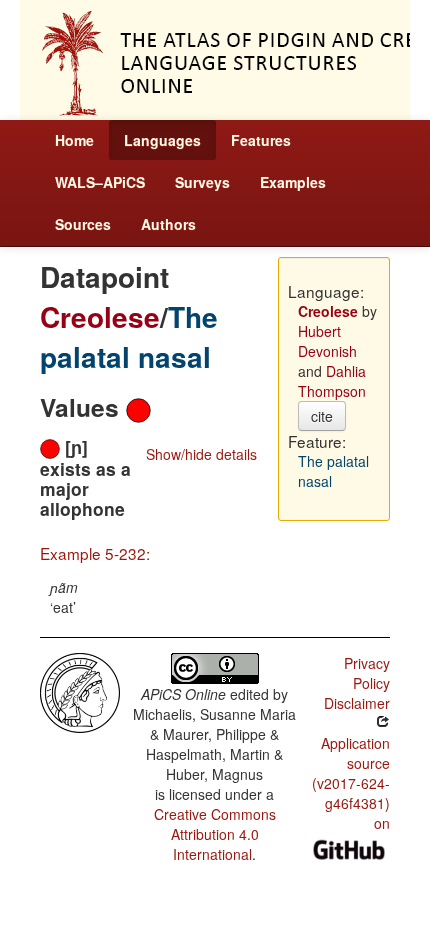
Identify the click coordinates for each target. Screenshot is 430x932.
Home (74, 140)
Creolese (100, 316)
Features (261, 140)
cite (322, 416)
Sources (83, 224)
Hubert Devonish (327, 341)
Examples (293, 182)
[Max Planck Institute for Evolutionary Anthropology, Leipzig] (80, 691)
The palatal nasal (129, 336)
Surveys (202, 182)
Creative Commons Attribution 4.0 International (215, 834)
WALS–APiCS (100, 182)
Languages (162, 140)
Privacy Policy (367, 673)
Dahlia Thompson (332, 381)
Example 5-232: (95, 553)
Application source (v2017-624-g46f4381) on (351, 783)
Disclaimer (357, 703)
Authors (168, 224)
